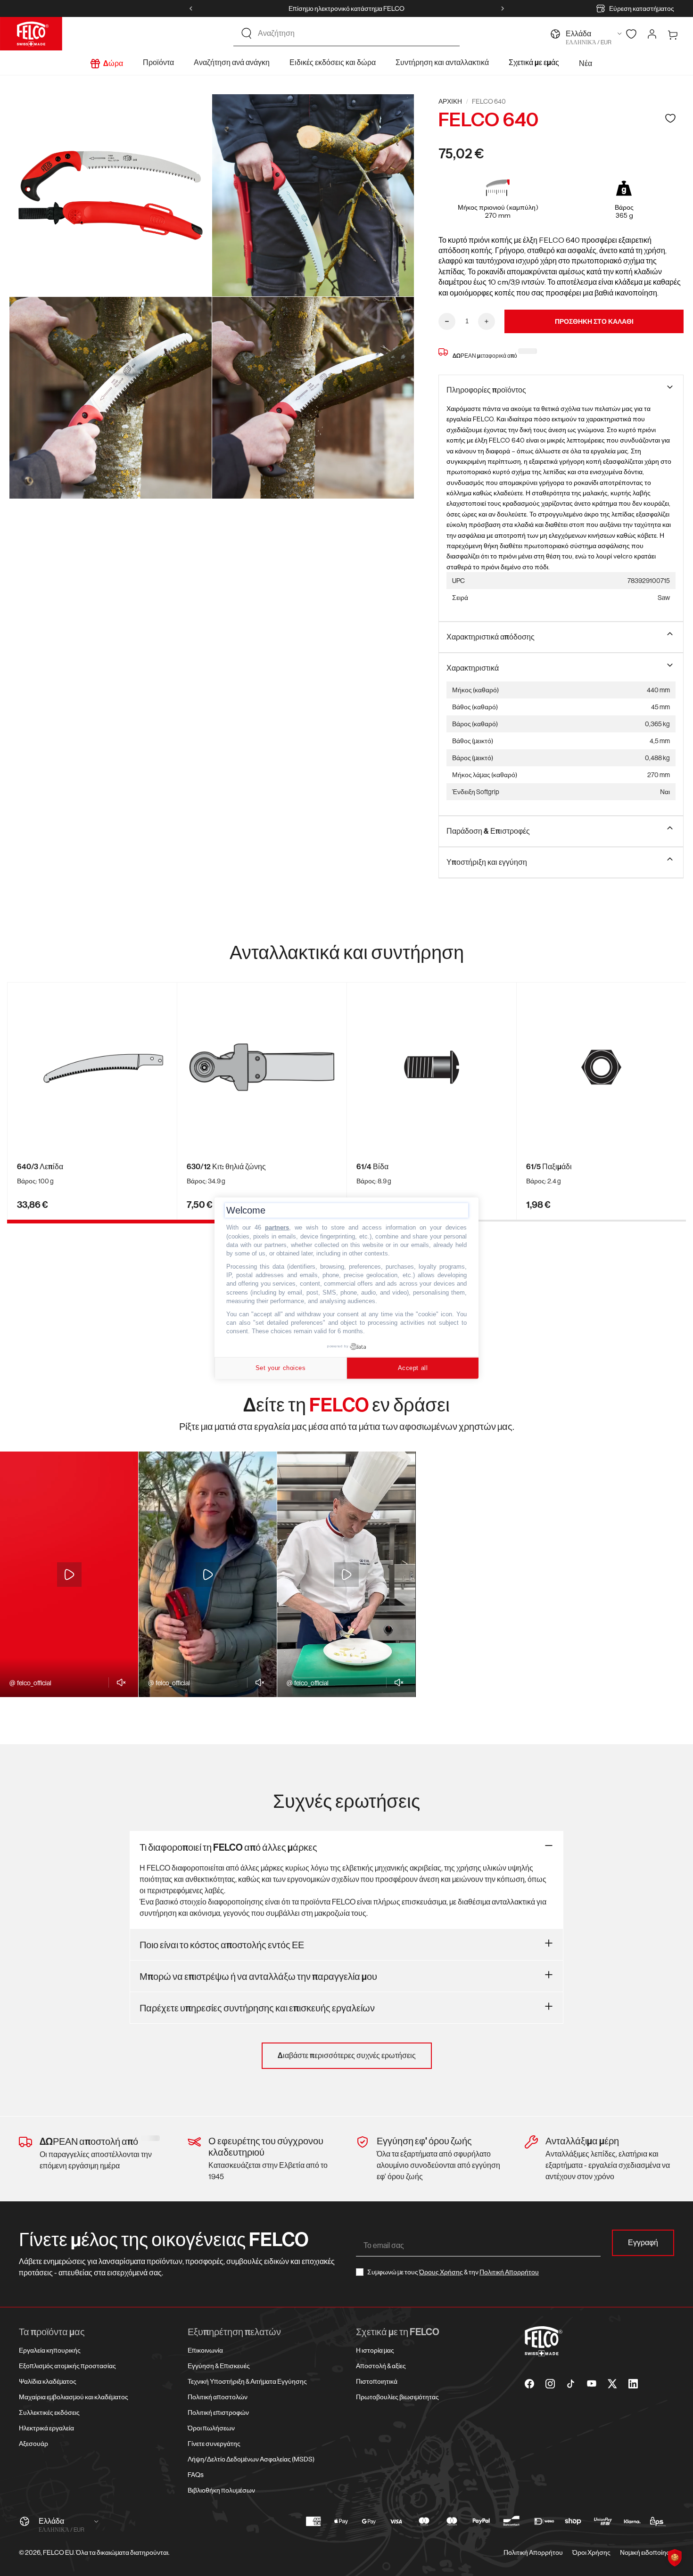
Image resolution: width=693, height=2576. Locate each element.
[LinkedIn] (633, 2384)
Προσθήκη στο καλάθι (594, 321)
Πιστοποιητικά (377, 2381)
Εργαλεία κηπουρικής (50, 2350)
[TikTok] (571, 2384)
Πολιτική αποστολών (218, 2397)
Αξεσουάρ (33, 2444)
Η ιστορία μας (375, 2350)
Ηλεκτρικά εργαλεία (46, 2428)
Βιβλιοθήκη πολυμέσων (221, 2490)
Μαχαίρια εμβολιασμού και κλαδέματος (74, 2397)
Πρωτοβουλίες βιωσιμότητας (397, 2397)
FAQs (196, 2475)
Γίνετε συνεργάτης (214, 2444)
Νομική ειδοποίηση (647, 2552)
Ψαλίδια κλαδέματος (48, 2381)
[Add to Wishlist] (670, 118)
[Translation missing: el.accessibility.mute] (119, 1682)
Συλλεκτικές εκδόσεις (49, 2412)
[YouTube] (592, 2384)
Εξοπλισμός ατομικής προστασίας (67, 2366)
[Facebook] (529, 2384)
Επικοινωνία (205, 2350)
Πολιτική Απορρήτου (509, 2272)
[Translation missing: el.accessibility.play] (69, 1575)
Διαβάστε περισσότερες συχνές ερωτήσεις (347, 2055)
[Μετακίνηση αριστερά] (191, 8)
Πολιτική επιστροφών (218, 2412)
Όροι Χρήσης (591, 2552)
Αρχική (450, 101)
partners (277, 1227)
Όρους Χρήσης (441, 2272)
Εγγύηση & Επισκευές (219, 2366)
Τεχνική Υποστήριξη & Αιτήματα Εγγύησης (247, 2381)
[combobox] (355, 33)
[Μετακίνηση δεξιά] (503, 8)
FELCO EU (58, 2552)
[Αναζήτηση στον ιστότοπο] (247, 33)
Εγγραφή (643, 2243)
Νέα (586, 63)
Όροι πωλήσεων (211, 2428)
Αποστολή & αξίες (381, 2366)
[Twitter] (612, 2384)
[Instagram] (550, 2384)
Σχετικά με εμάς (534, 62)
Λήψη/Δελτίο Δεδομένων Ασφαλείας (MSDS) (251, 2459)
